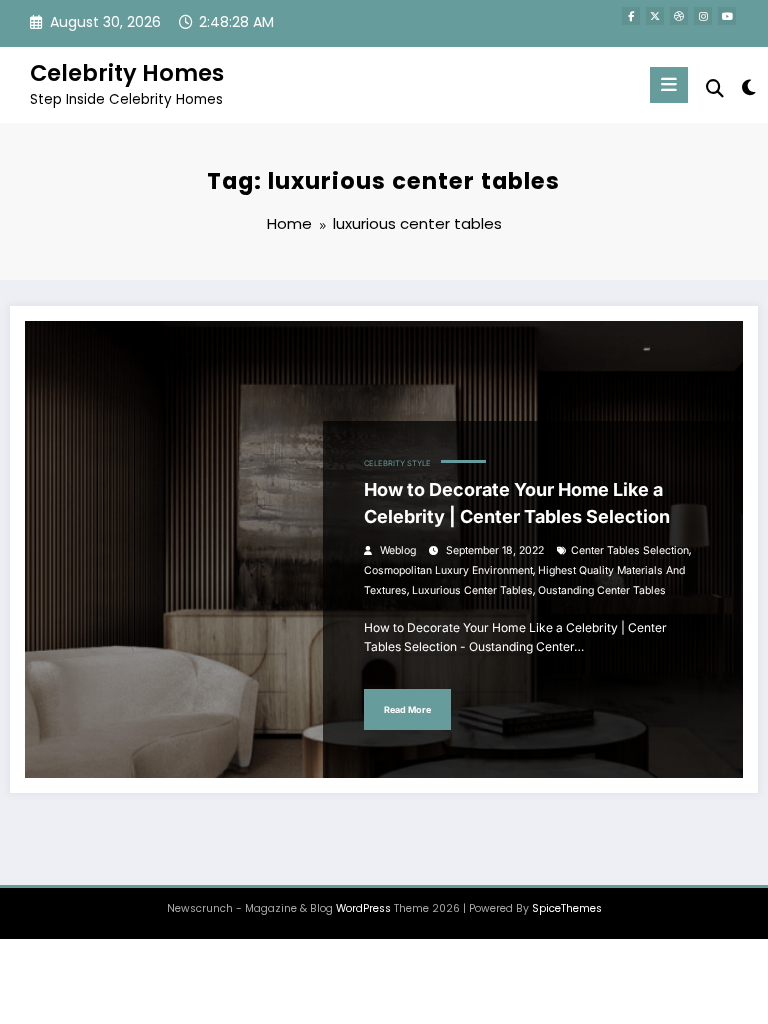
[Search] (715, 88)
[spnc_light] (747, 87)
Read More (407, 709)
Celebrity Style (397, 463)
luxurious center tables (472, 590)
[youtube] (727, 16)
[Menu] (669, 85)
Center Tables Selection (630, 550)
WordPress (363, 908)
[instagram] (703, 16)
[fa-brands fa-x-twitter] (655, 16)
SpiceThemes (567, 908)
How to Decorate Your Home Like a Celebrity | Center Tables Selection (517, 503)
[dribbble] (679, 16)
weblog (398, 550)
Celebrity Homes (127, 73)
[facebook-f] (631, 16)
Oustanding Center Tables (602, 590)
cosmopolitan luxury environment (448, 570)
